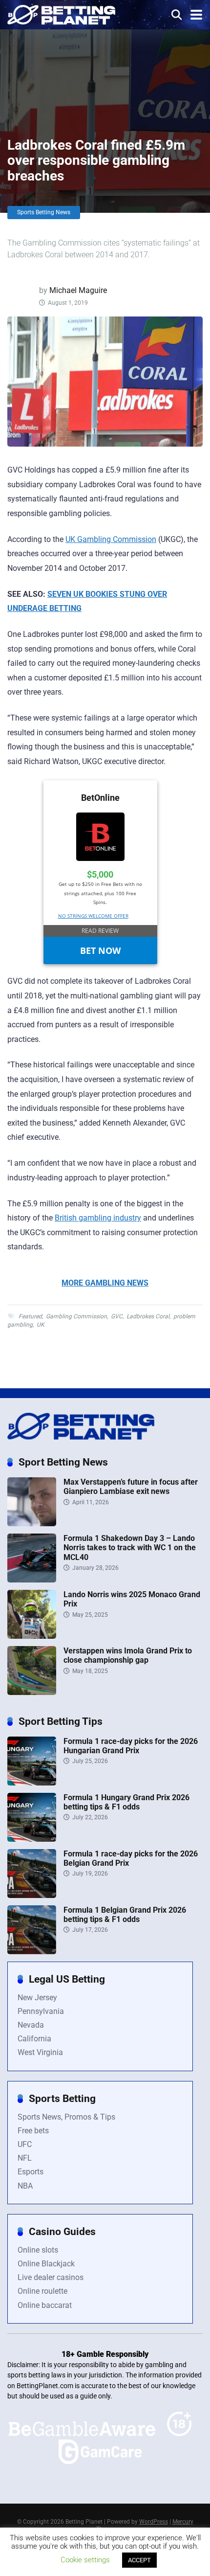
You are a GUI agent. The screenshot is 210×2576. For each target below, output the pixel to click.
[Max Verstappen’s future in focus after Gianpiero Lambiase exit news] (32, 1524)
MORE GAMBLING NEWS (105, 1283)
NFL (25, 2158)
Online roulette (42, 2291)
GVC (117, 1316)
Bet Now (100, 950)
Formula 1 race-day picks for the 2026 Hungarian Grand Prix (131, 1746)
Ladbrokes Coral (148, 1316)
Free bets (33, 2131)
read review (100, 931)
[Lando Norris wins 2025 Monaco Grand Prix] (32, 1636)
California (34, 2039)
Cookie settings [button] (85, 2560)
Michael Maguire (78, 290)
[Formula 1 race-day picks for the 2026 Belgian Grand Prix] (32, 1895)
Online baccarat (45, 2305)
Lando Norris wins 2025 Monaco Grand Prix (132, 1599)
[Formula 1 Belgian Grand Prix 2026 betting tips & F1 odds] (32, 1952)
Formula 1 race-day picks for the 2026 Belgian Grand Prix (131, 1858)
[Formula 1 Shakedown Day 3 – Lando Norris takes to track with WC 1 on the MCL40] (32, 1580)
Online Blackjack (46, 2264)
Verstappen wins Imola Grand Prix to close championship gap (128, 1655)
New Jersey (37, 1998)
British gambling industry (98, 1218)
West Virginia (40, 2052)
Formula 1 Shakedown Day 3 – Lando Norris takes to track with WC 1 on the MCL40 (130, 1548)
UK (41, 1325)
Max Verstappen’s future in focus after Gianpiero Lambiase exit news (131, 1487)
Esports (31, 2172)
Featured (30, 1316)
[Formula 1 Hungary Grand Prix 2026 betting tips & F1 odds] (32, 1839)
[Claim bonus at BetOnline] (100, 858)
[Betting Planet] (61, 13)
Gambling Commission (76, 1316)
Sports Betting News (44, 212)
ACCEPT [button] (139, 2560)
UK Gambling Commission (111, 539)
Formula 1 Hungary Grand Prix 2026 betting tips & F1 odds (126, 1802)
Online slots (38, 2250)
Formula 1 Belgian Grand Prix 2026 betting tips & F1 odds (125, 1915)
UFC (25, 2144)
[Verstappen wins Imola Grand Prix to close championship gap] (32, 1692)
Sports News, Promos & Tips (66, 2117)
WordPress (154, 2522)
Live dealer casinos (51, 2277)
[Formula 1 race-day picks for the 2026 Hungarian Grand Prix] (32, 1783)
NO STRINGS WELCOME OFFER (93, 916)
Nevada (31, 2025)
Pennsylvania (41, 2011)
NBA (25, 2186)
